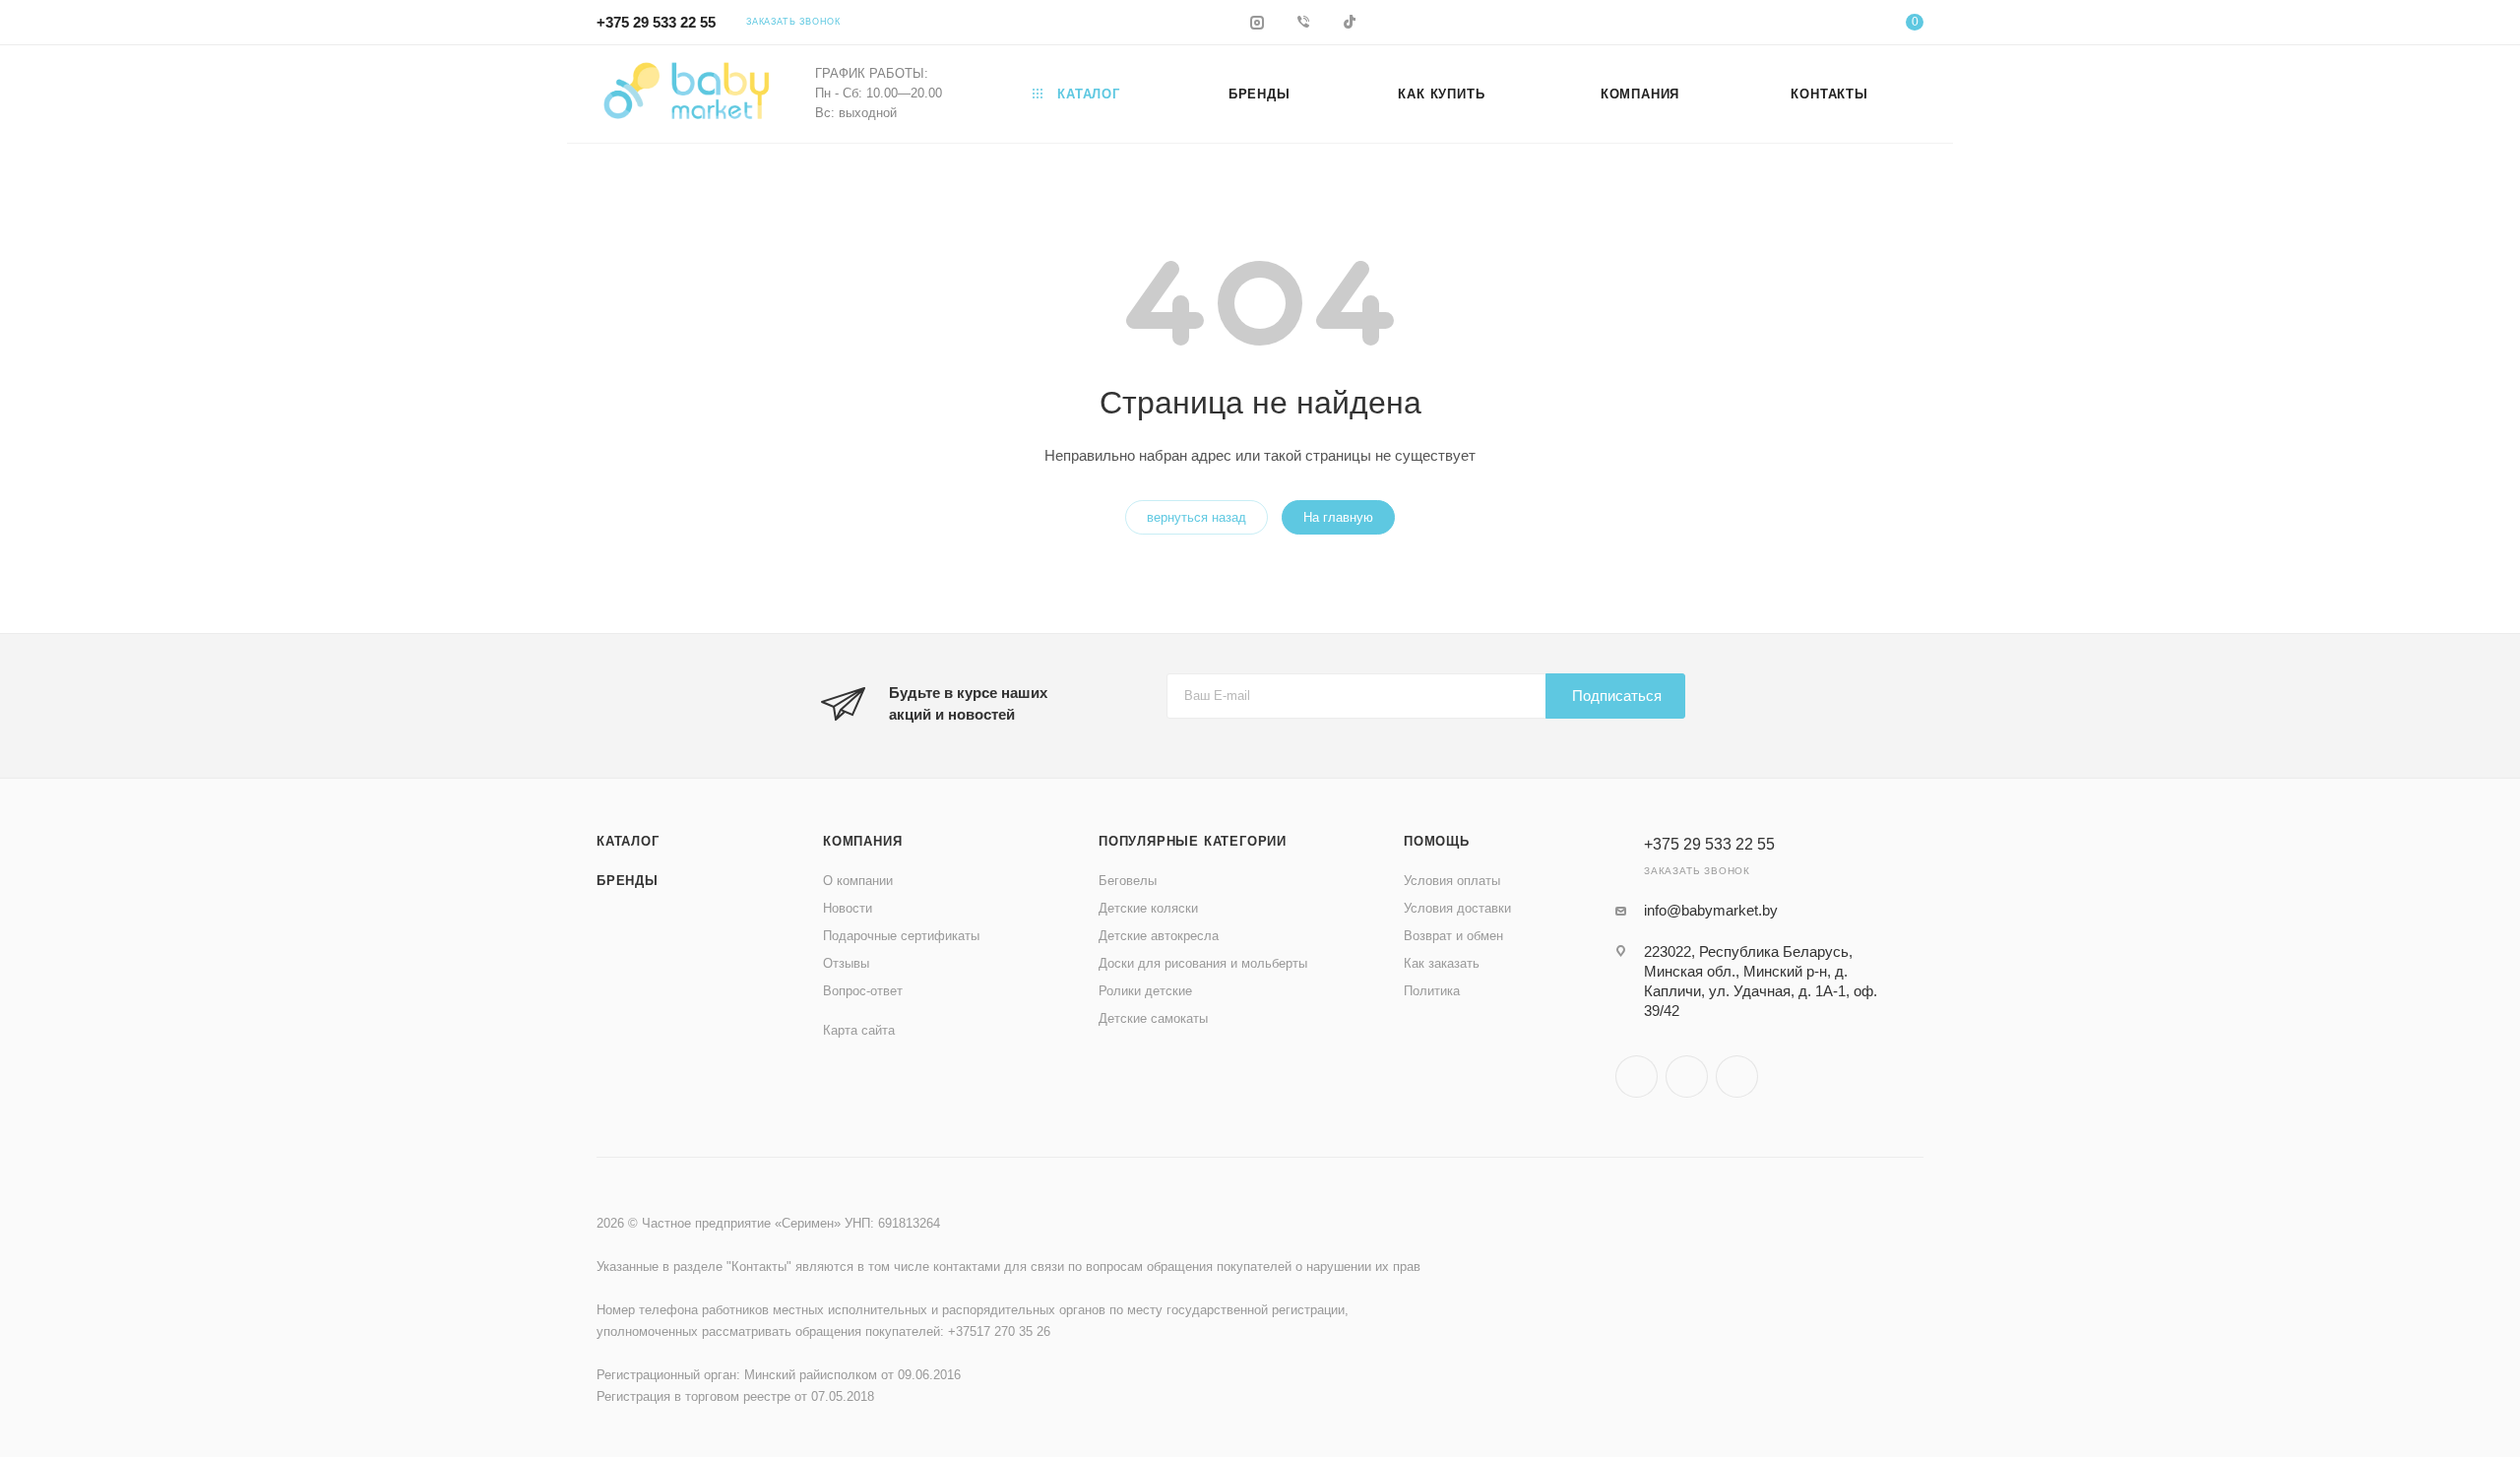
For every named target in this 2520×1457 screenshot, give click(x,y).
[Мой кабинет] (1835, 25)
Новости (848, 908)
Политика (1432, 991)
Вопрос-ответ (863, 991)
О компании (858, 881)
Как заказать (1442, 963)
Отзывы (846, 963)
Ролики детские (1145, 991)
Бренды (628, 881)
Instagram (1637, 1077)
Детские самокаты (1153, 1018)
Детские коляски (1148, 908)
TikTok (1737, 1077)
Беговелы (1128, 881)
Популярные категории (1193, 841)
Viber (1687, 1077)
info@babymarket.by (1711, 910)
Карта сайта (859, 1030)
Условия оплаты (1452, 881)
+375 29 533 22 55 (656, 22)
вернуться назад (1197, 517)
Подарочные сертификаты (901, 936)
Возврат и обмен (1453, 936)
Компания (862, 841)
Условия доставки (1457, 908)
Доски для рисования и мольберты (1203, 963)
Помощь (1437, 841)
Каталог (628, 841)
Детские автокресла (1159, 936)
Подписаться (1617, 696)
